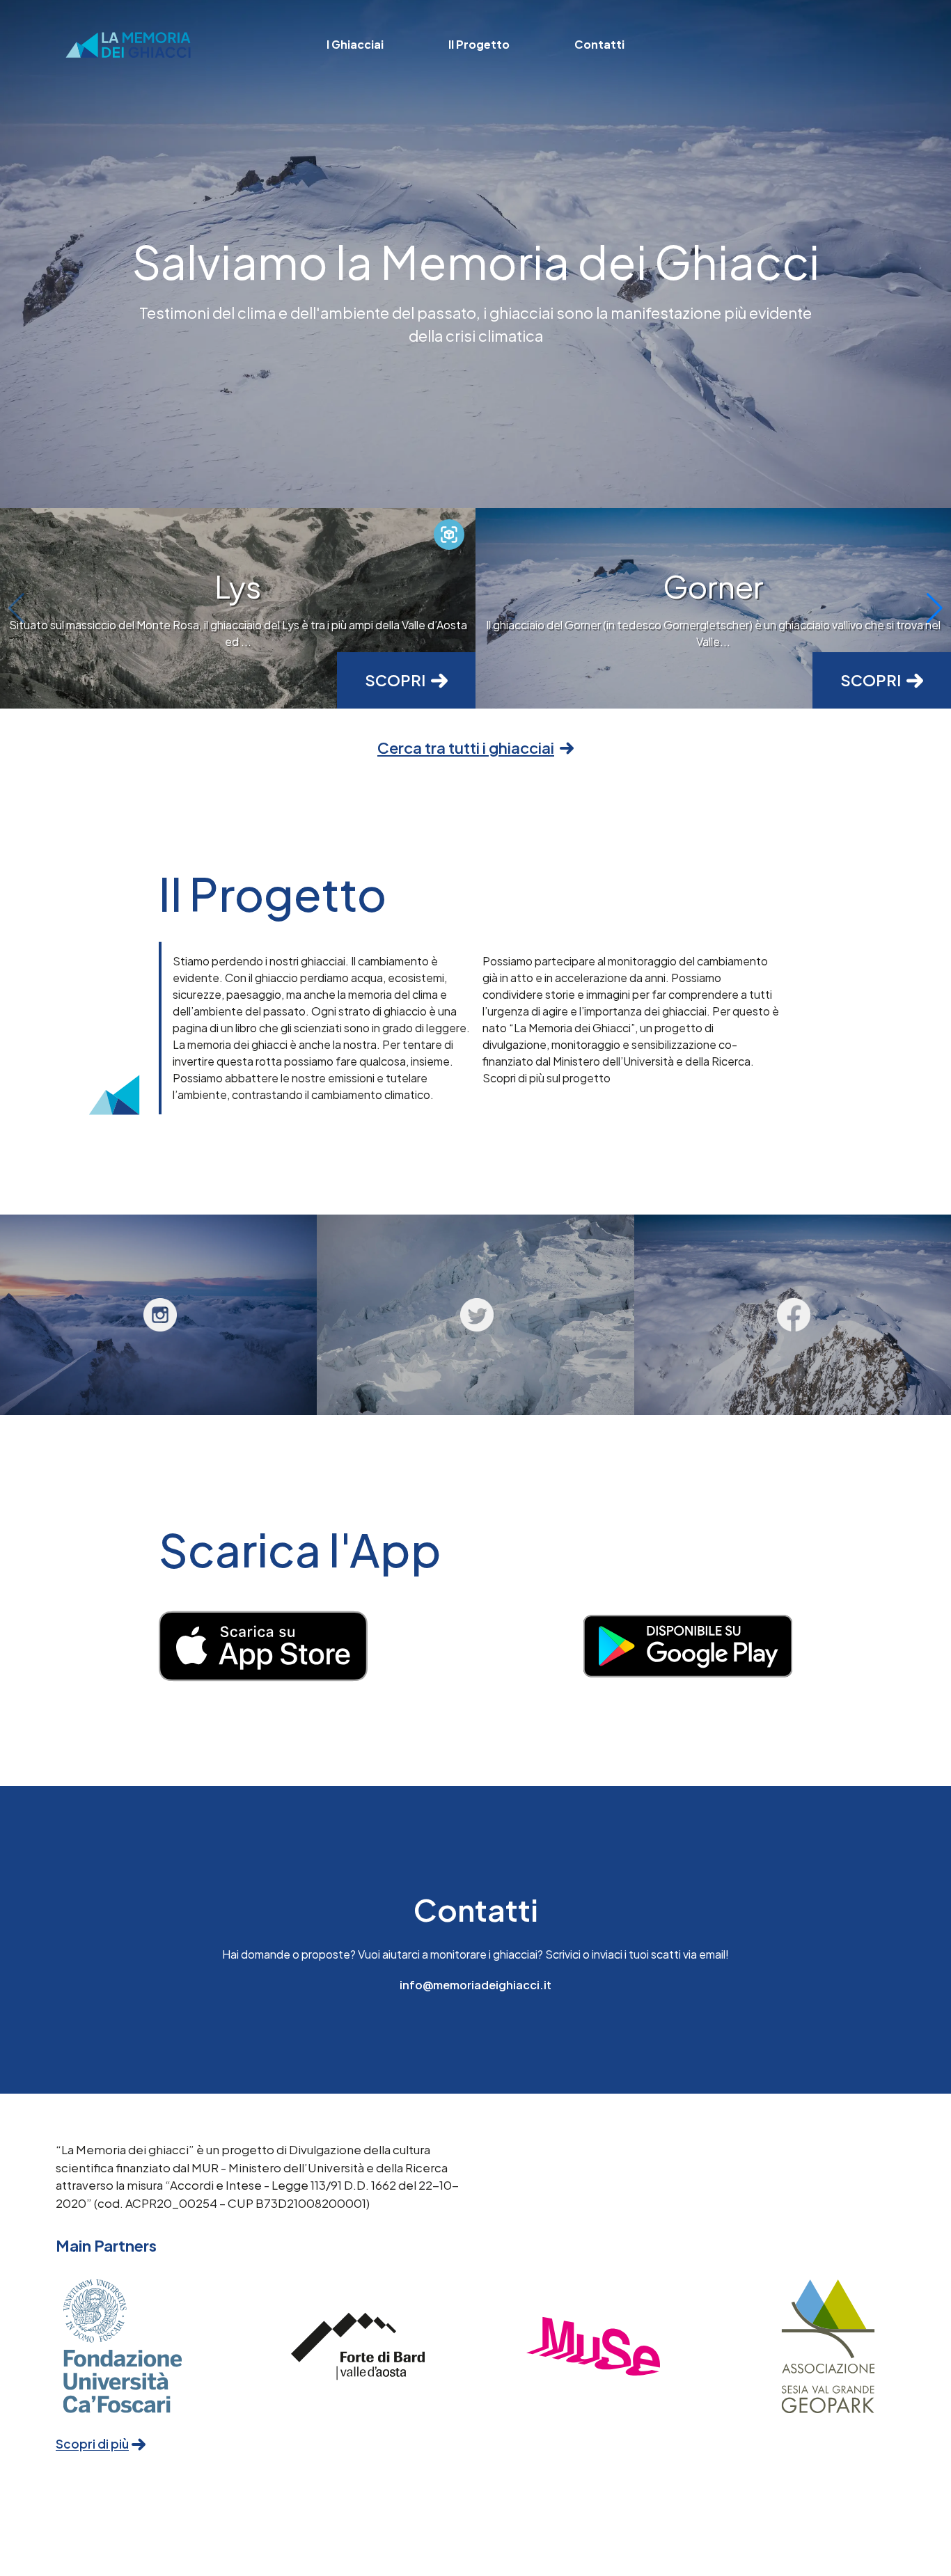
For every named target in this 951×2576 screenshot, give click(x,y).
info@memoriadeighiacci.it (475, 1985)
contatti (599, 44)
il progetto (479, 44)
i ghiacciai (355, 44)
